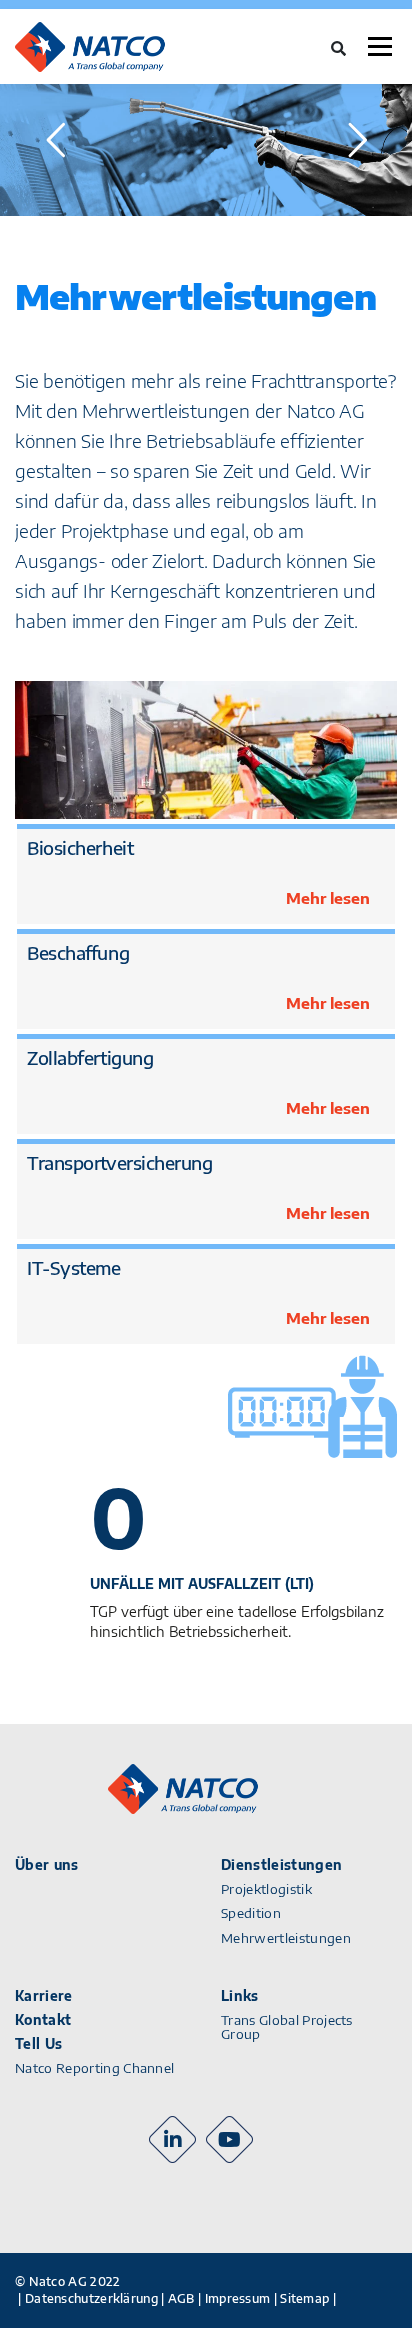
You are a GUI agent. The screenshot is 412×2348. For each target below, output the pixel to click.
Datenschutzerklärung (91, 2298)
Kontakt (43, 2020)
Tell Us (38, 2044)
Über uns (47, 1865)
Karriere (44, 1996)
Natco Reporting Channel (94, 2068)
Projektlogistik (266, 1889)
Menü (379, 46)
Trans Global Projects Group (287, 2027)
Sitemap (304, 2298)
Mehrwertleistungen (286, 1938)
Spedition (251, 1913)
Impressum (238, 2298)
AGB (181, 2298)
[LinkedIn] (172, 2139)
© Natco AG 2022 (68, 2281)
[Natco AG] (113, 47)
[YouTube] (229, 2139)
